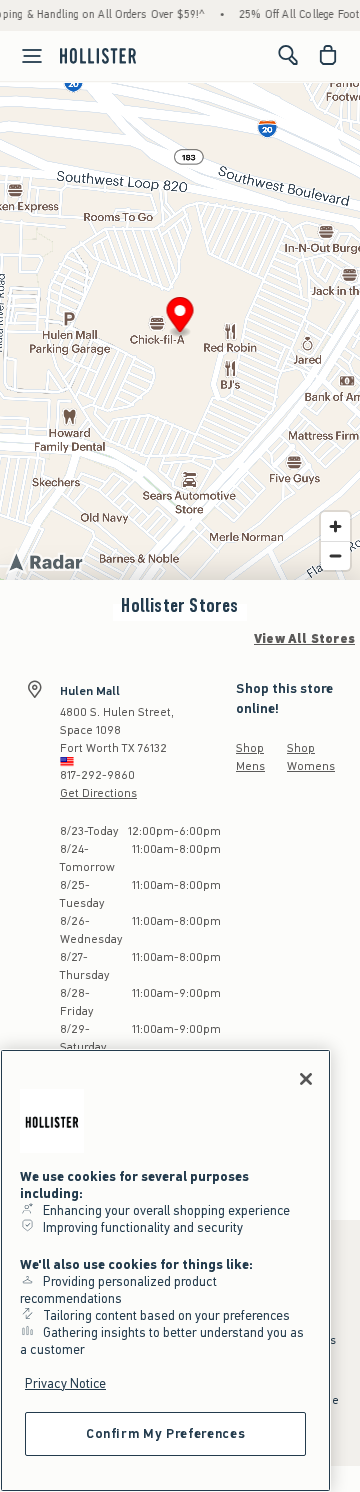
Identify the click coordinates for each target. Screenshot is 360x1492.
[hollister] (98, 55)
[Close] (306, 1079)
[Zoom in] (335, 526)
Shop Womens (311, 757)
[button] (180, 317)
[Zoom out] (335, 555)
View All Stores (304, 639)
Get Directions (98, 793)
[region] (165, 1270)
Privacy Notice (65, 1383)
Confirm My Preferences (165, 1433)
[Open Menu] (24, 56)
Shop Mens (250, 757)
